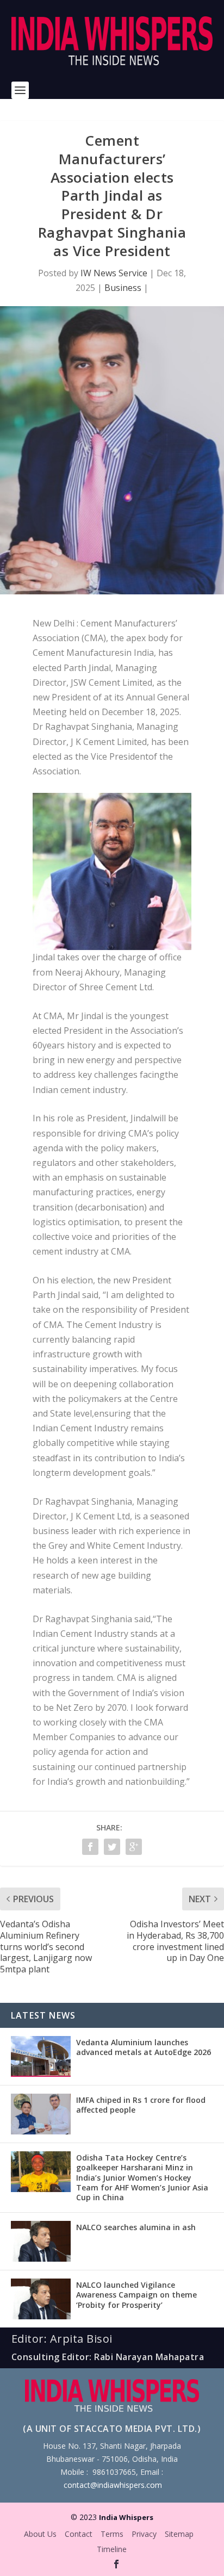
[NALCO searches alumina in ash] (41, 2241)
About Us (40, 2534)
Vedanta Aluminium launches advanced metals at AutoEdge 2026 (144, 2047)
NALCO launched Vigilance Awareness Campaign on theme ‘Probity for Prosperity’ (136, 2295)
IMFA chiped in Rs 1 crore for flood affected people (141, 2105)
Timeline (112, 2549)
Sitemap (179, 2534)
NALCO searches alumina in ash (136, 2227)
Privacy (144, 2534)
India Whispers (126, 2517)
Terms (112, 2534)
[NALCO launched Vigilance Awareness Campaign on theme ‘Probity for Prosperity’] (41, 2299)
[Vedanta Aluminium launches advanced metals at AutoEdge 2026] (41, 2056)
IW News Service (114, 273)
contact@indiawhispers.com (113, 2485)
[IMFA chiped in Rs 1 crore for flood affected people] (41, 2114)
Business (123, 288)
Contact (79, 2534)
